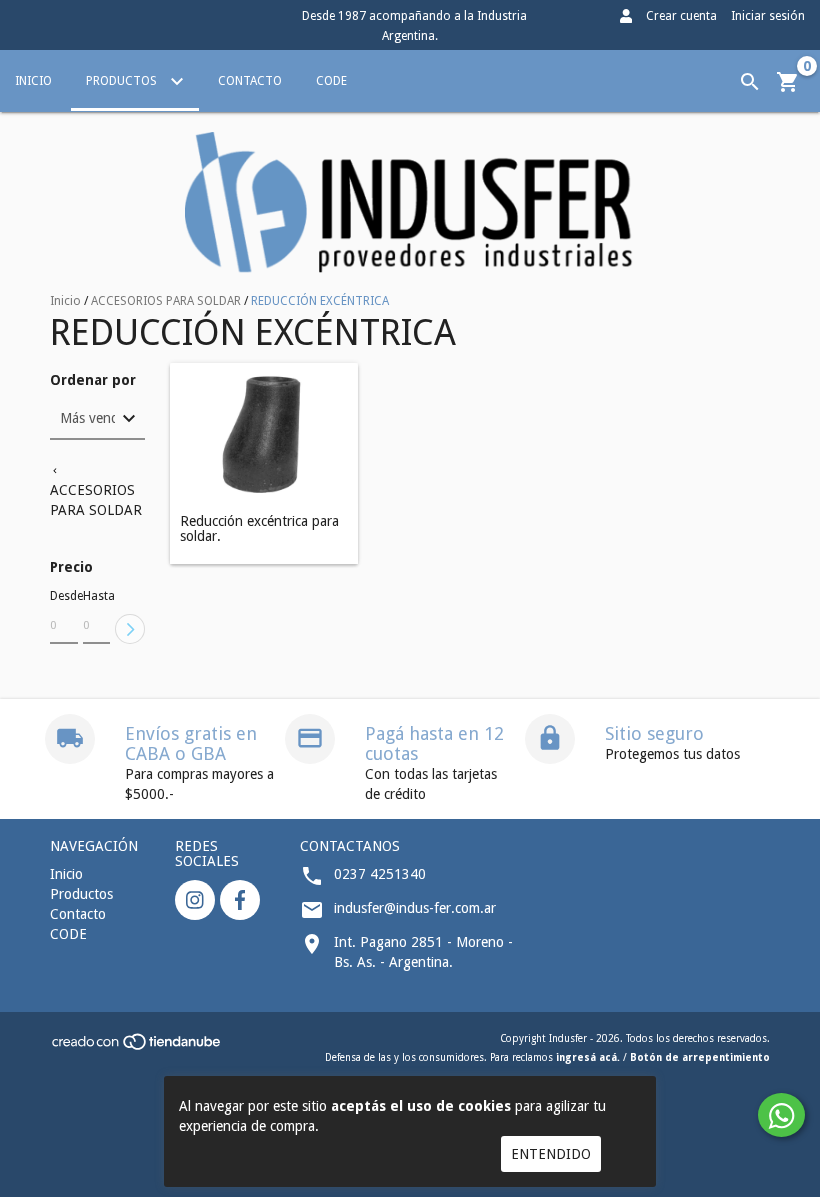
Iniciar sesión (768, 16)
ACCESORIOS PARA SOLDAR (166, 301)
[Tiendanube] (137, 1048)
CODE (331, 81)
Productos (123, 81)
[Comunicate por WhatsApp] (781, 1115)
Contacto (250, 81)
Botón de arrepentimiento (700, 1057)
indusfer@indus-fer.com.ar (415, 908)
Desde (64, 596)
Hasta (97, 596)
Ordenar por (93, 380)
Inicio (33, 81)
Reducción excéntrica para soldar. (259, 529)
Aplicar (130, 629)
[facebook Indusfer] (240, 900)
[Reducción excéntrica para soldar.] (264, 433)
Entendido (551, 1154)
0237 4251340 (380, 874)
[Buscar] (750, 82)
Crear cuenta (681, 16)
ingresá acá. (588, 1057)
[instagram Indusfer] (195, 900)
